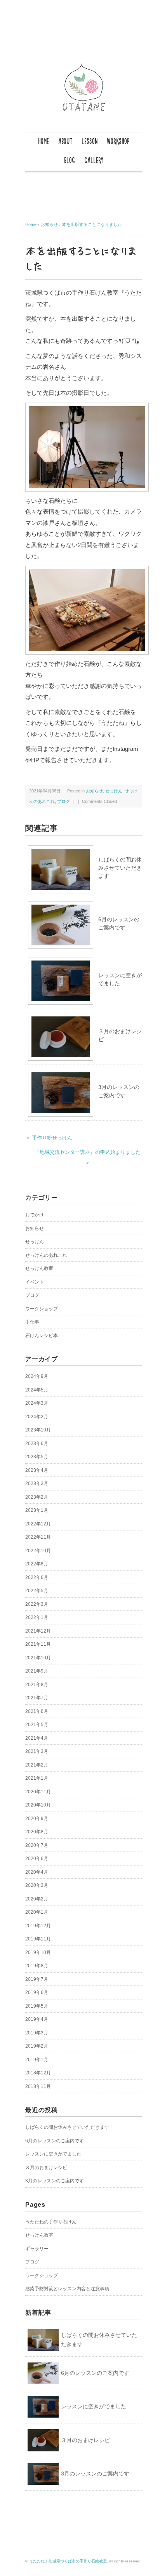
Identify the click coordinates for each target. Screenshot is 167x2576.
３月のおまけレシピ (46, 2168)
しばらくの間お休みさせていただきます (120, 868)
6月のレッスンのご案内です (55, 2141)
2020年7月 (37, 1845)
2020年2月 (37, 1899)
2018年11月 (38, 2086)
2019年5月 (37, 2006)
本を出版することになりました (92, 224)
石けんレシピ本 (42, 1336)
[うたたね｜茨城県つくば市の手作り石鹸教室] (84, 67)
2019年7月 (37, 1979)
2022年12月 (38, 1524)
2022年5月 (37, 1591)
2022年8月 (37, 1564)
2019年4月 (37, 2019)
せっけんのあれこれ (46, 1255)
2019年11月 (38, 1939)
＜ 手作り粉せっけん (49, 1138)
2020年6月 (37, 1859)
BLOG (70, 160)
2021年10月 (38, 1658)
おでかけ (35, 1215)
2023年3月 (37, 1483)
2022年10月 (38, 1551)
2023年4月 (37, 1470)
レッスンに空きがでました (53, 2154)
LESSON (90, 141)
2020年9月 (37, 1819)
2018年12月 (38, 2073)
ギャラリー (37, 2249)
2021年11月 (38, 1644)
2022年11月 (38, 1537)
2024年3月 (37, 1403)
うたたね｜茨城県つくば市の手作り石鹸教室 (68, 2561)
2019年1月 (37, 2060)
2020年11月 (38, 1792)
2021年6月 (37, 1711)
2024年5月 (37, 1390)
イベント (35, 1282)
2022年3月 (37, 1604)
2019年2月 (37, 2046)
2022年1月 (37, 1617)
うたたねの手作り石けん (51, 2222)
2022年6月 (37, 1577)
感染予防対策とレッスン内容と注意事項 (67, 2289)
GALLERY (94, 160)
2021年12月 (38, 1631)
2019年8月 (37, 1966)
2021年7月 (37, 1698)
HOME (43, 141)
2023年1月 (37, 1510)
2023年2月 (37, 1497)
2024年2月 (37, 1417)
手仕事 (32, 1322)
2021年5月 (37, 1725)
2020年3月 (37, 1885)
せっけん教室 (39, 1268)
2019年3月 (37, 2033)
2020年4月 (37, 1872)
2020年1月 (37, 1912)
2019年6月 (37, 1992)
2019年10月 (38, 1952)
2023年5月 (37, 1457)
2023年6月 (37, 1443)
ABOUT (65, 141)
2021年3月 (37, 1751)
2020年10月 (38, 1805)
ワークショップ (42, 1309)
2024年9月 (37, 1376)
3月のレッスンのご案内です (55, 2181)
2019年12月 (38, 1926)
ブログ (63, 801)
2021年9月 (37, 1671)
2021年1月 (37, 1778)
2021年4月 (37, 1738)
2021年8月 (37, 1685)
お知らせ (94, 791)
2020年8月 (37, 1832)
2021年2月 (37, 1765)
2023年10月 (38, 1430)
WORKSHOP (118, 141)
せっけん (114, 791)
